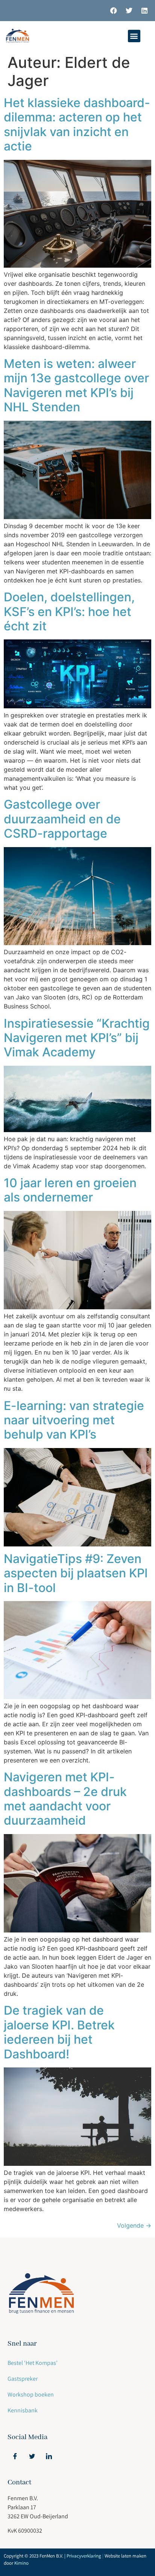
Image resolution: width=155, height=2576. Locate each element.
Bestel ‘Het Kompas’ (33, 2363)
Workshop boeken (31, 2394)
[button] (134, 36)
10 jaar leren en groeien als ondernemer (70, 1190)
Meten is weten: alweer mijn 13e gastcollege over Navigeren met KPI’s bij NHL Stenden (76, 385)
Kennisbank (23, 2410)
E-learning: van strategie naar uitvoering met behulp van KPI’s (74, 1420)
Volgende (134, 2225)
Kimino (21, 2563)
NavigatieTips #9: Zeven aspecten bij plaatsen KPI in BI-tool (76, 1573)
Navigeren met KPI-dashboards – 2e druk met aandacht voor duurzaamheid (65, 1799)
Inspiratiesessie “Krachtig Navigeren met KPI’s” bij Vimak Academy (77, 1038)
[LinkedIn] (49, 2456)
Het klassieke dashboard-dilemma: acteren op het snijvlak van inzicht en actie (77, 124)
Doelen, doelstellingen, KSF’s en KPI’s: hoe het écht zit (69, 611)
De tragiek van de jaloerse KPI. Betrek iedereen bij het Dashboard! (59, 2032)
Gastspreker (23, 2379)
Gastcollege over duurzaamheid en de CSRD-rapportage (62, 819)
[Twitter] (129, 11)
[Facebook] (114, 11)
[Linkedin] (144, 11)
